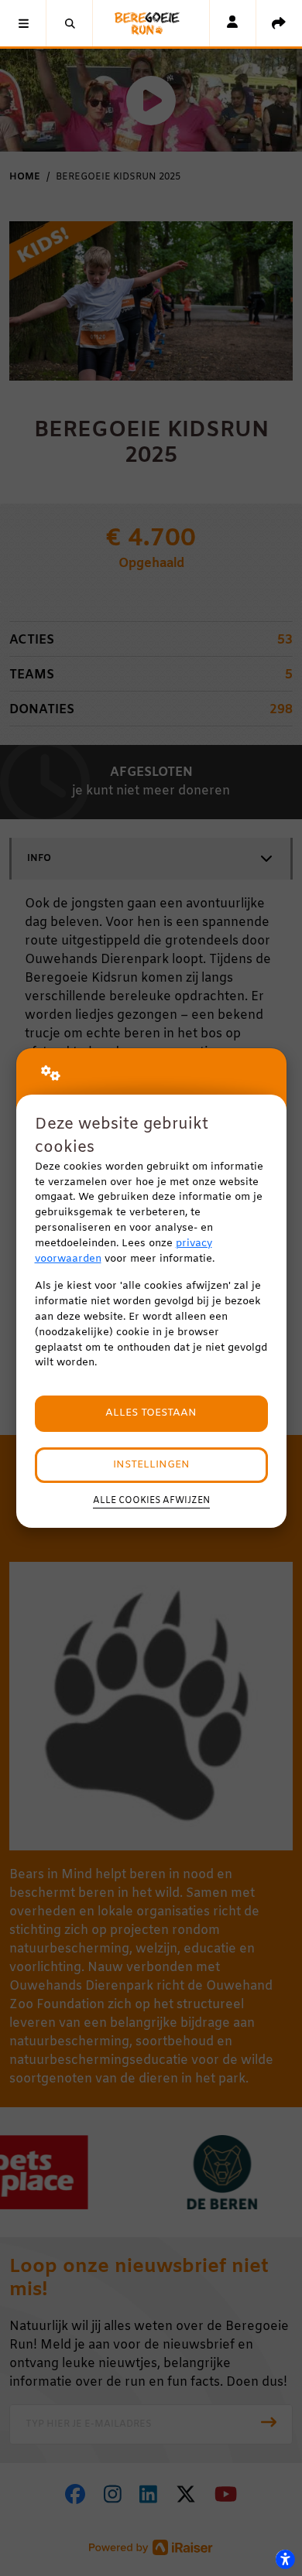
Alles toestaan (151, 1413)
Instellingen (151, 1465)
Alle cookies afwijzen (151, 1501)
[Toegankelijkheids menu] (285, 2559)
